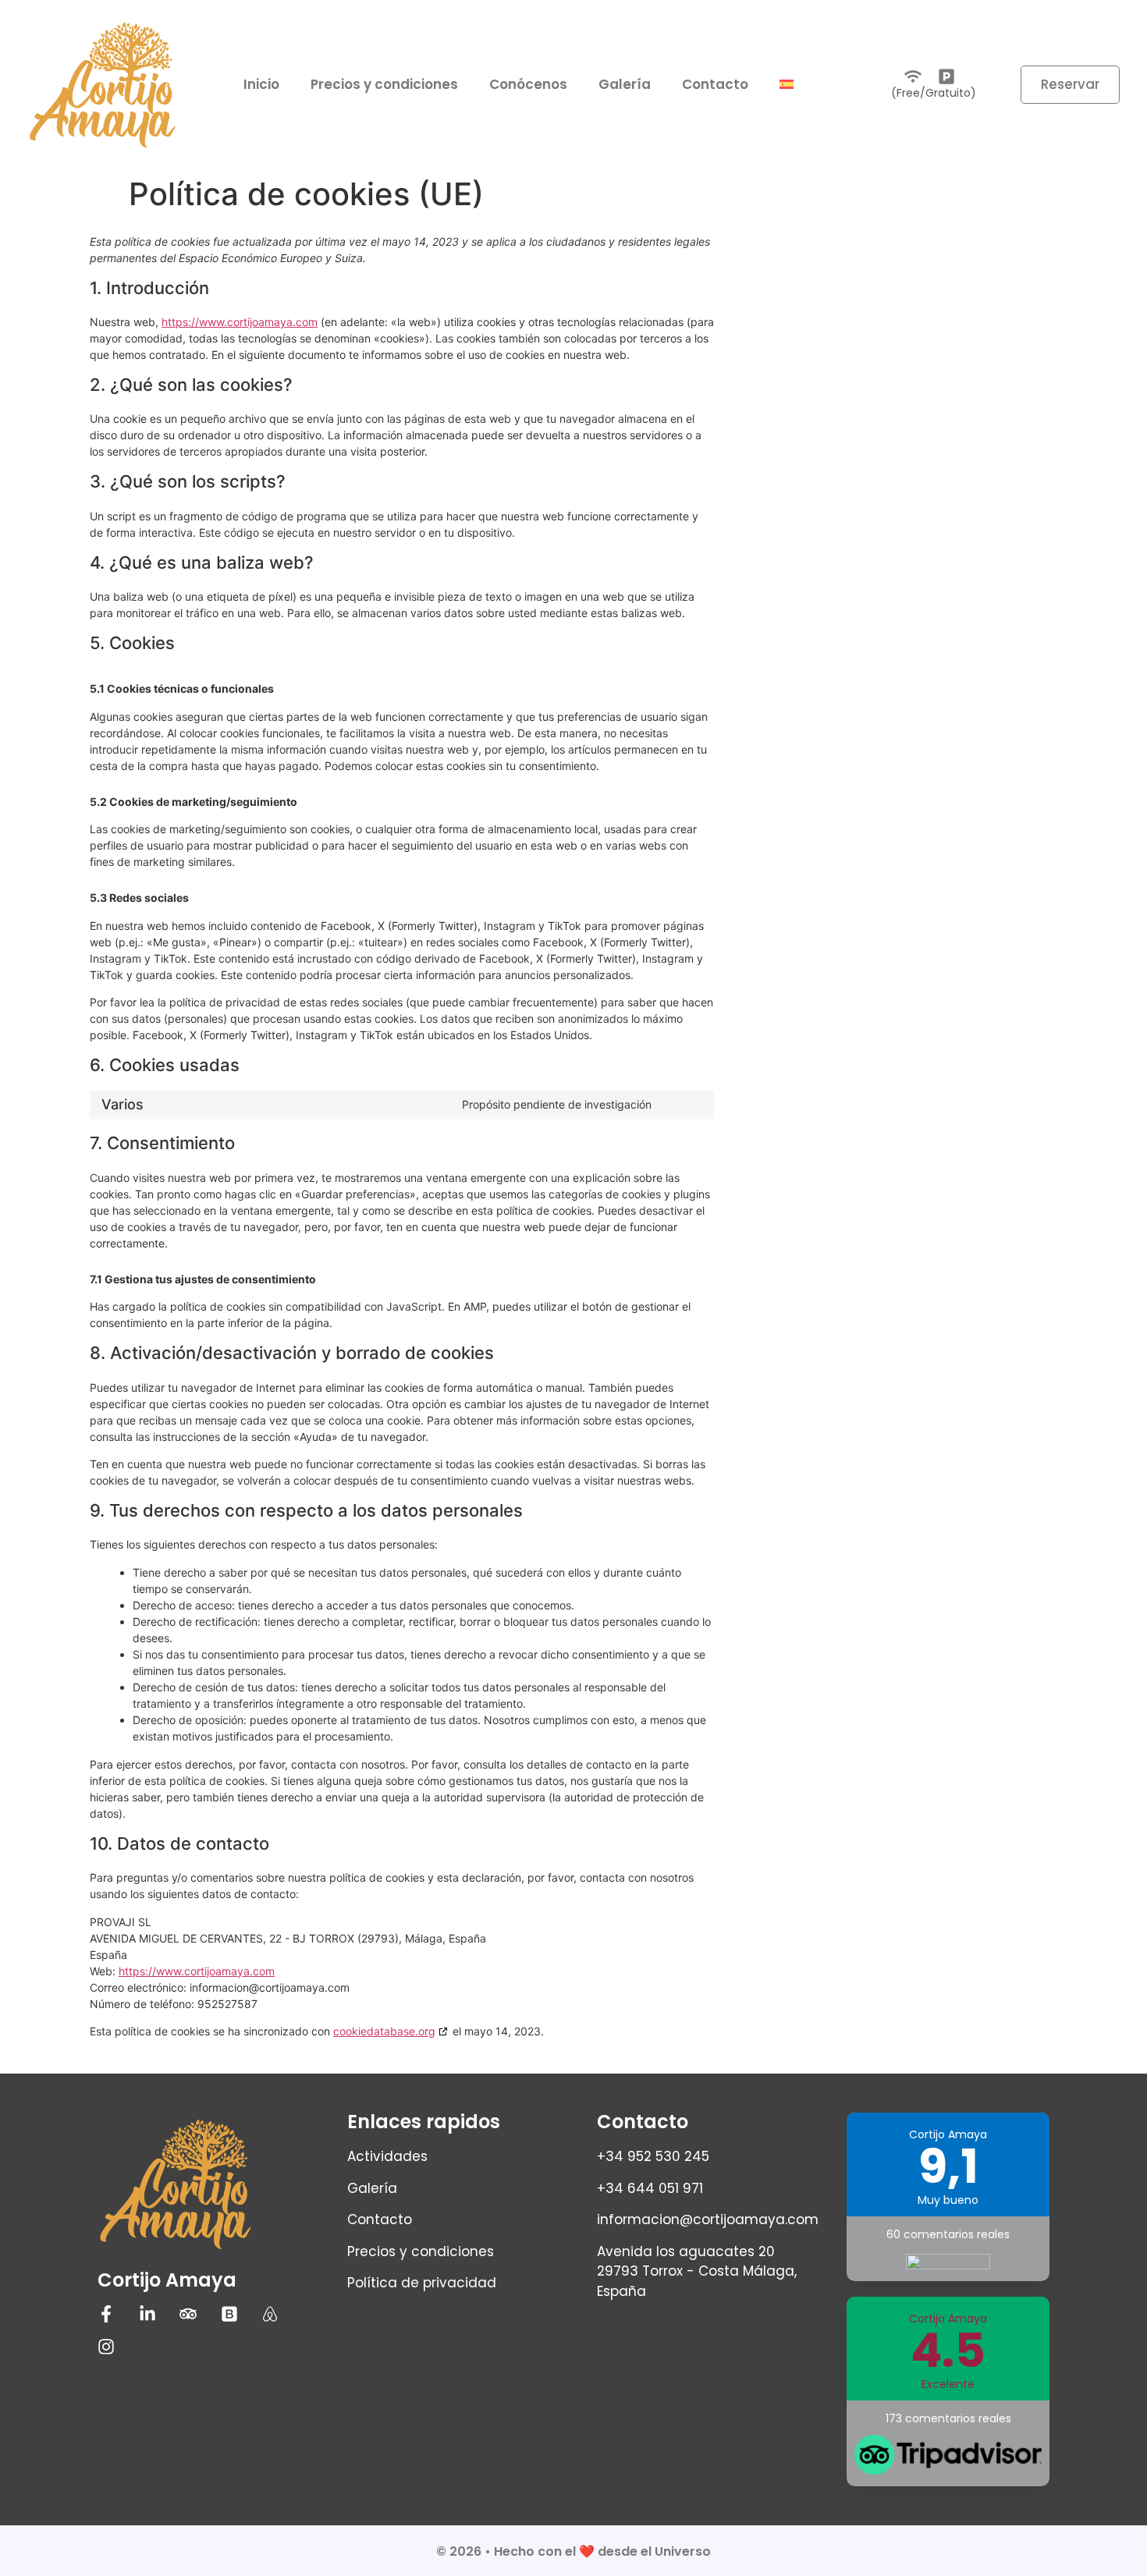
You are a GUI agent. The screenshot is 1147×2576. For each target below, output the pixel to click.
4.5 (948, 2351)
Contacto (715, 84)
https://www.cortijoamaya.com (240, 322)
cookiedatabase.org (384, 2031)
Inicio (261, 84)
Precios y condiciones (384, 84)
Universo (683, 2551)
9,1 (948, 2166)
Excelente (948, 2384)
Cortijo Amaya (167, 2280)
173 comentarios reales (948, 2418)
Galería (625, 84)
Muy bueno (948, 2200)
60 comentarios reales (948, 2234)
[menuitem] (787, 84)
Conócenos (528, 84)
